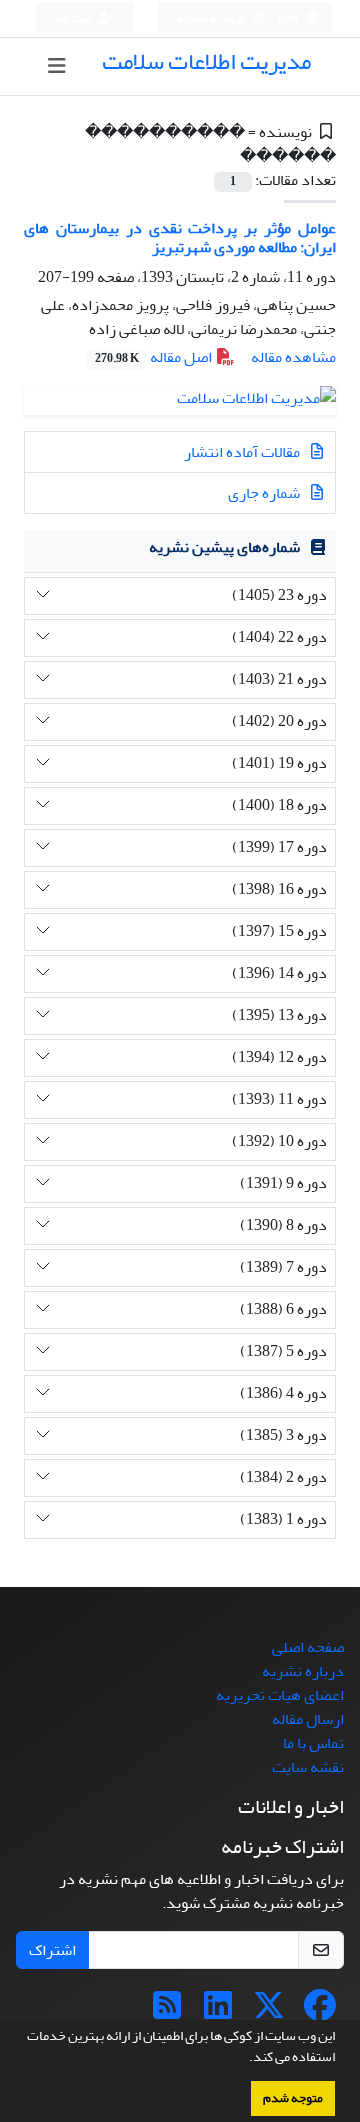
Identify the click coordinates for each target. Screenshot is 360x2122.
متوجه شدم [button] (293, 2098)
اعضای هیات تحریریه (280, 1695)
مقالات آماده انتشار (243, 452)
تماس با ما (313, 1743)
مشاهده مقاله (293, 357)
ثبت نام (75, 18)
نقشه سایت (308, 1767)
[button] (244, 2059)
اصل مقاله (155, 357)
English (280, 18)
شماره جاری (265, 493)
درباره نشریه (303, 1671)
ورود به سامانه (211, 18)
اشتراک (52, 1950)
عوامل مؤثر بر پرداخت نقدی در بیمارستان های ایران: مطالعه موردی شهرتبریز (180, 237)
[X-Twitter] (269, 2012)
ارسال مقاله (308, 1719)
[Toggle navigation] (57, 66)
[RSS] (167, 2012)
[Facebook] (320, 2012)
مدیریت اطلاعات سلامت (206, 61)
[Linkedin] (218, 2012)
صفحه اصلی (308, 1647)
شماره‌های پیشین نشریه (224, 547)
